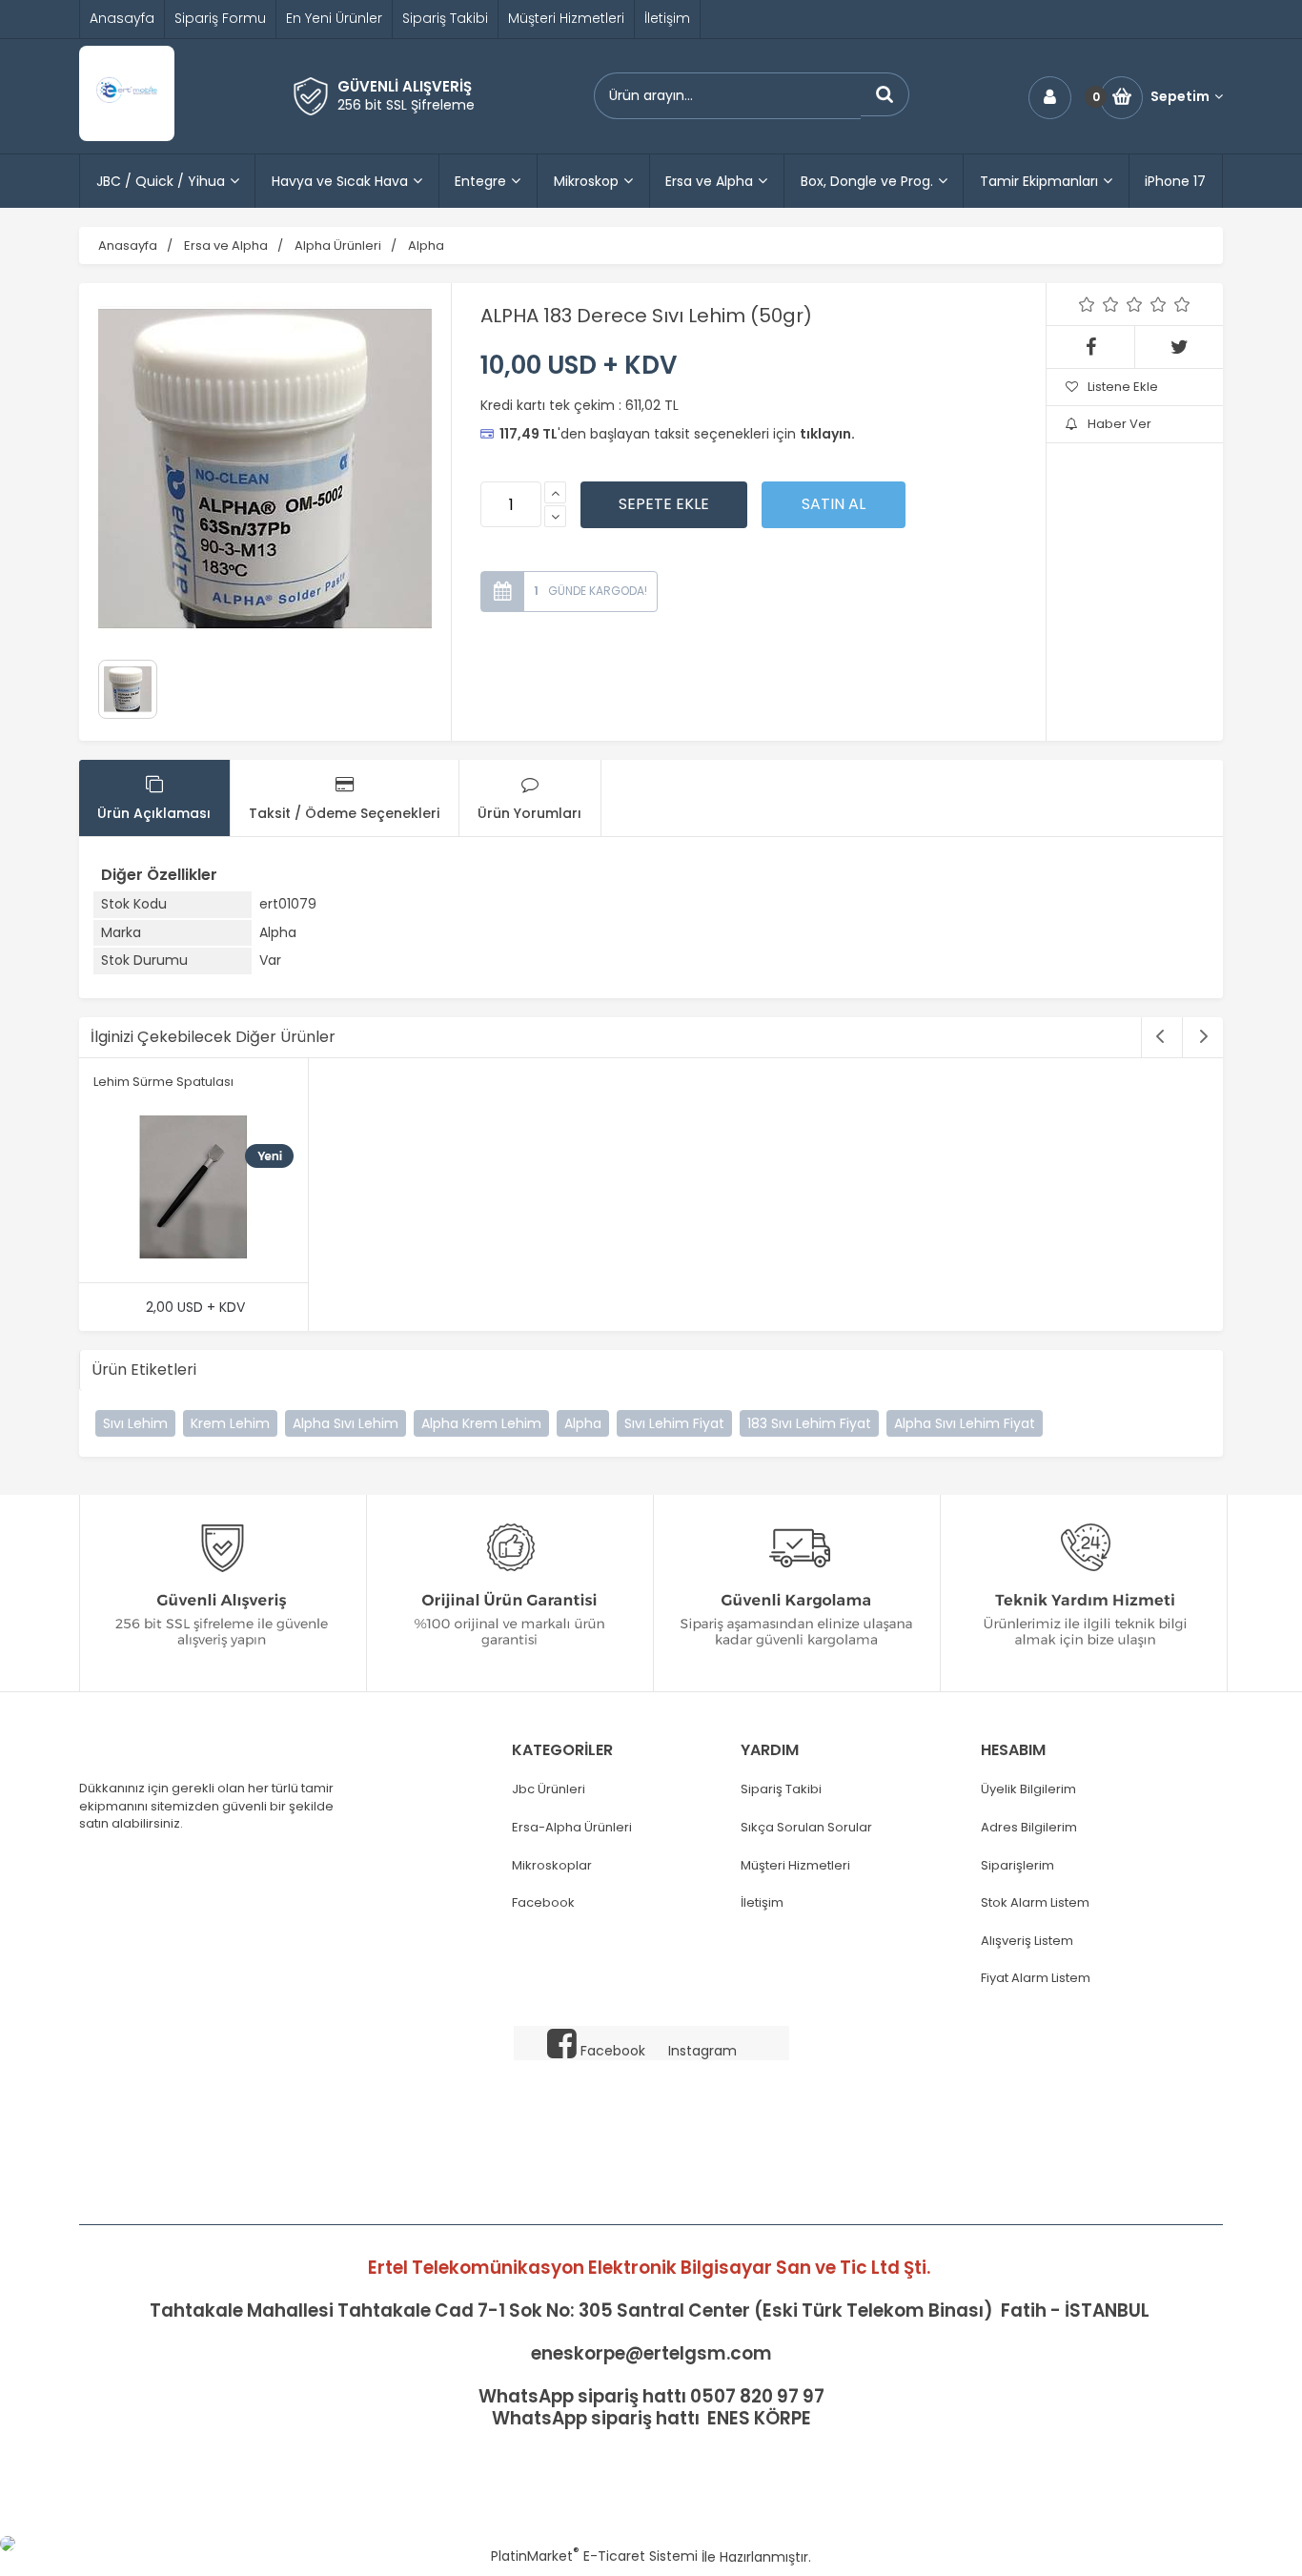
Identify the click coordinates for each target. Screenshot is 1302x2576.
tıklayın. (827, 434)
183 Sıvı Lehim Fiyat (809, 1423)
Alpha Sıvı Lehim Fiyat (965, 1423)
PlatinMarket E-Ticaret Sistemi (594, 2556)
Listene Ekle (1123, 387)
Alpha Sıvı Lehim (346, 1423)
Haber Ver (1119, 424)
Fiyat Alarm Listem (1036, 1978)
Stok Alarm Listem (1035, 1903)
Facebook (543, 1903)
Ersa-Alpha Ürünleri (572, 1828)
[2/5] (1099, 304)
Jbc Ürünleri (549, 1789)
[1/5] (1087, 304)
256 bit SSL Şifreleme (406, 105)
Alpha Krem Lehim (481, 1423)
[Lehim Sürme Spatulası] (193, 1190)
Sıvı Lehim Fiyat (674, 1423)
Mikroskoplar (552, 1866)
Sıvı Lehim (135, 1423)
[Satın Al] (834, 504)
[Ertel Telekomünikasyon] (127, 136)
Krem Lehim (230, 1423)
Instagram (702, 2051)
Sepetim (1180, 97)
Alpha (583, 1423)
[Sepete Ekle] (664, 504)
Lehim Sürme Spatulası (163, 1082)
